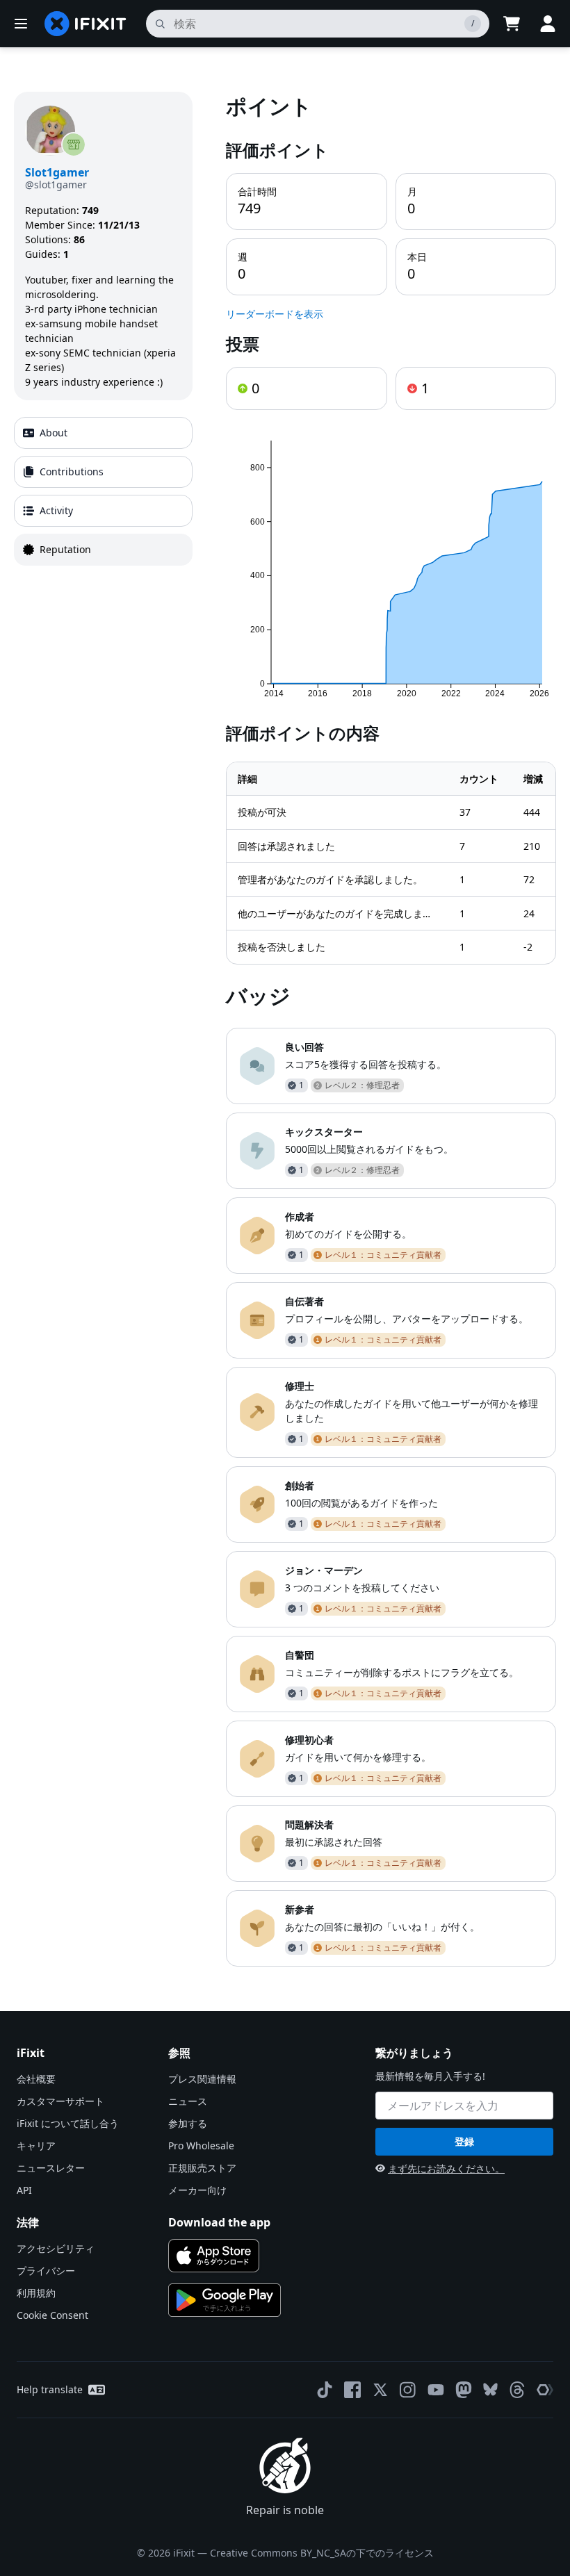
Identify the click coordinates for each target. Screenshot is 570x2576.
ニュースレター (51, 2168)
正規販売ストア (202, 2168)
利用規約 (36, 2293)
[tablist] (103, 491)
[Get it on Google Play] (225, 2300)
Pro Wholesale (201, 2146)
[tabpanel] (391, 1029)
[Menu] (21, 24)
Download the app (219, 2222)
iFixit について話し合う (68, 2123)
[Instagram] (408, 2390)
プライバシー (46, 2271)
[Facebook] (352, 2390)
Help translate (50, 2389)
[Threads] (517, 2390)
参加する (188, 2123)
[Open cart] (512, 24)
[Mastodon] (464, 2390)
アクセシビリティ (56, 2248)
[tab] (103, 433)
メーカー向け (197, 2190)
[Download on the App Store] (214, 2256)
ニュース (188, 2101)
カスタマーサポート (60, 2101)
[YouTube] (436, 2390)
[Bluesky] (490, 2389)
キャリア (36, 2146)
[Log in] (548, 24)
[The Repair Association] (545, 2390)
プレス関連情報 (202, 2079)
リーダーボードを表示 (275, 314)
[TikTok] (325, 2390)
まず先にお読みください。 (446, 2168)
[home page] (85, 24)
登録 (464, 2141)
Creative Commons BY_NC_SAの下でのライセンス (322, 2553)
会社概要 (36, 2079)
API (24, 2190)
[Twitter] (380, 2390)
